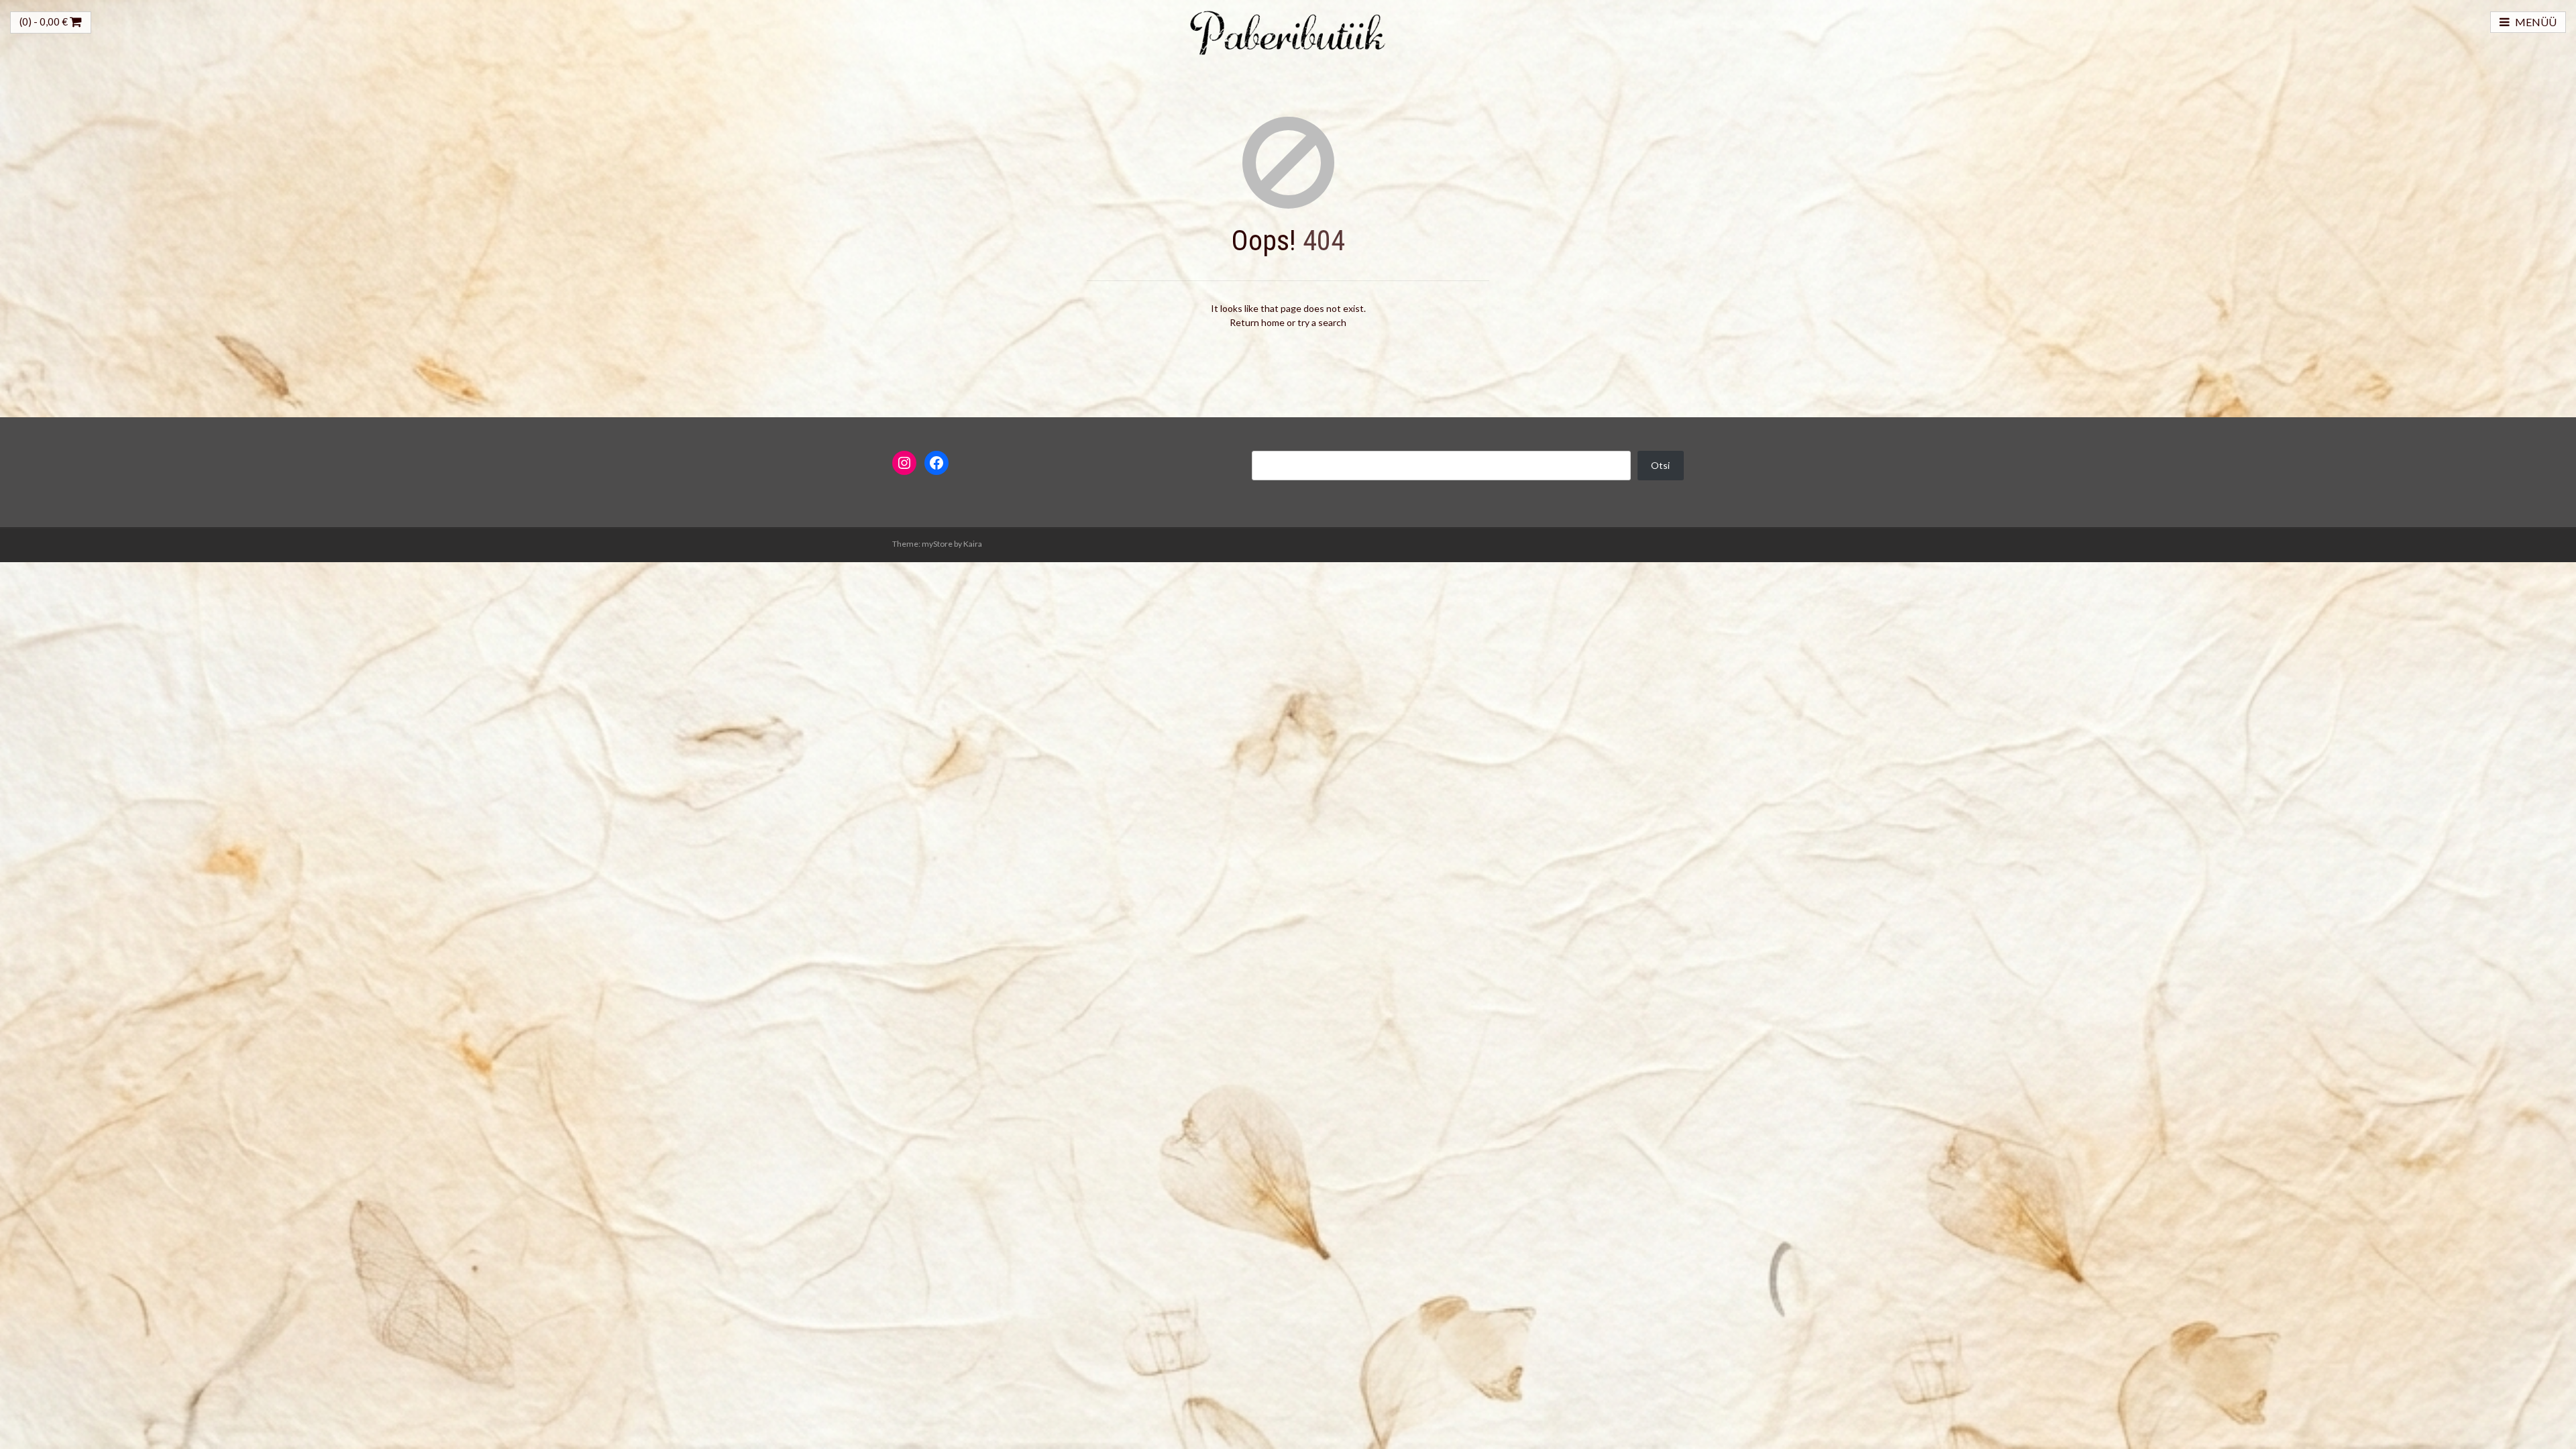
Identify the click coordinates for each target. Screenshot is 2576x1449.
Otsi (1660, 465)
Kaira (973, 544)
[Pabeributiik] (1288, 31)
